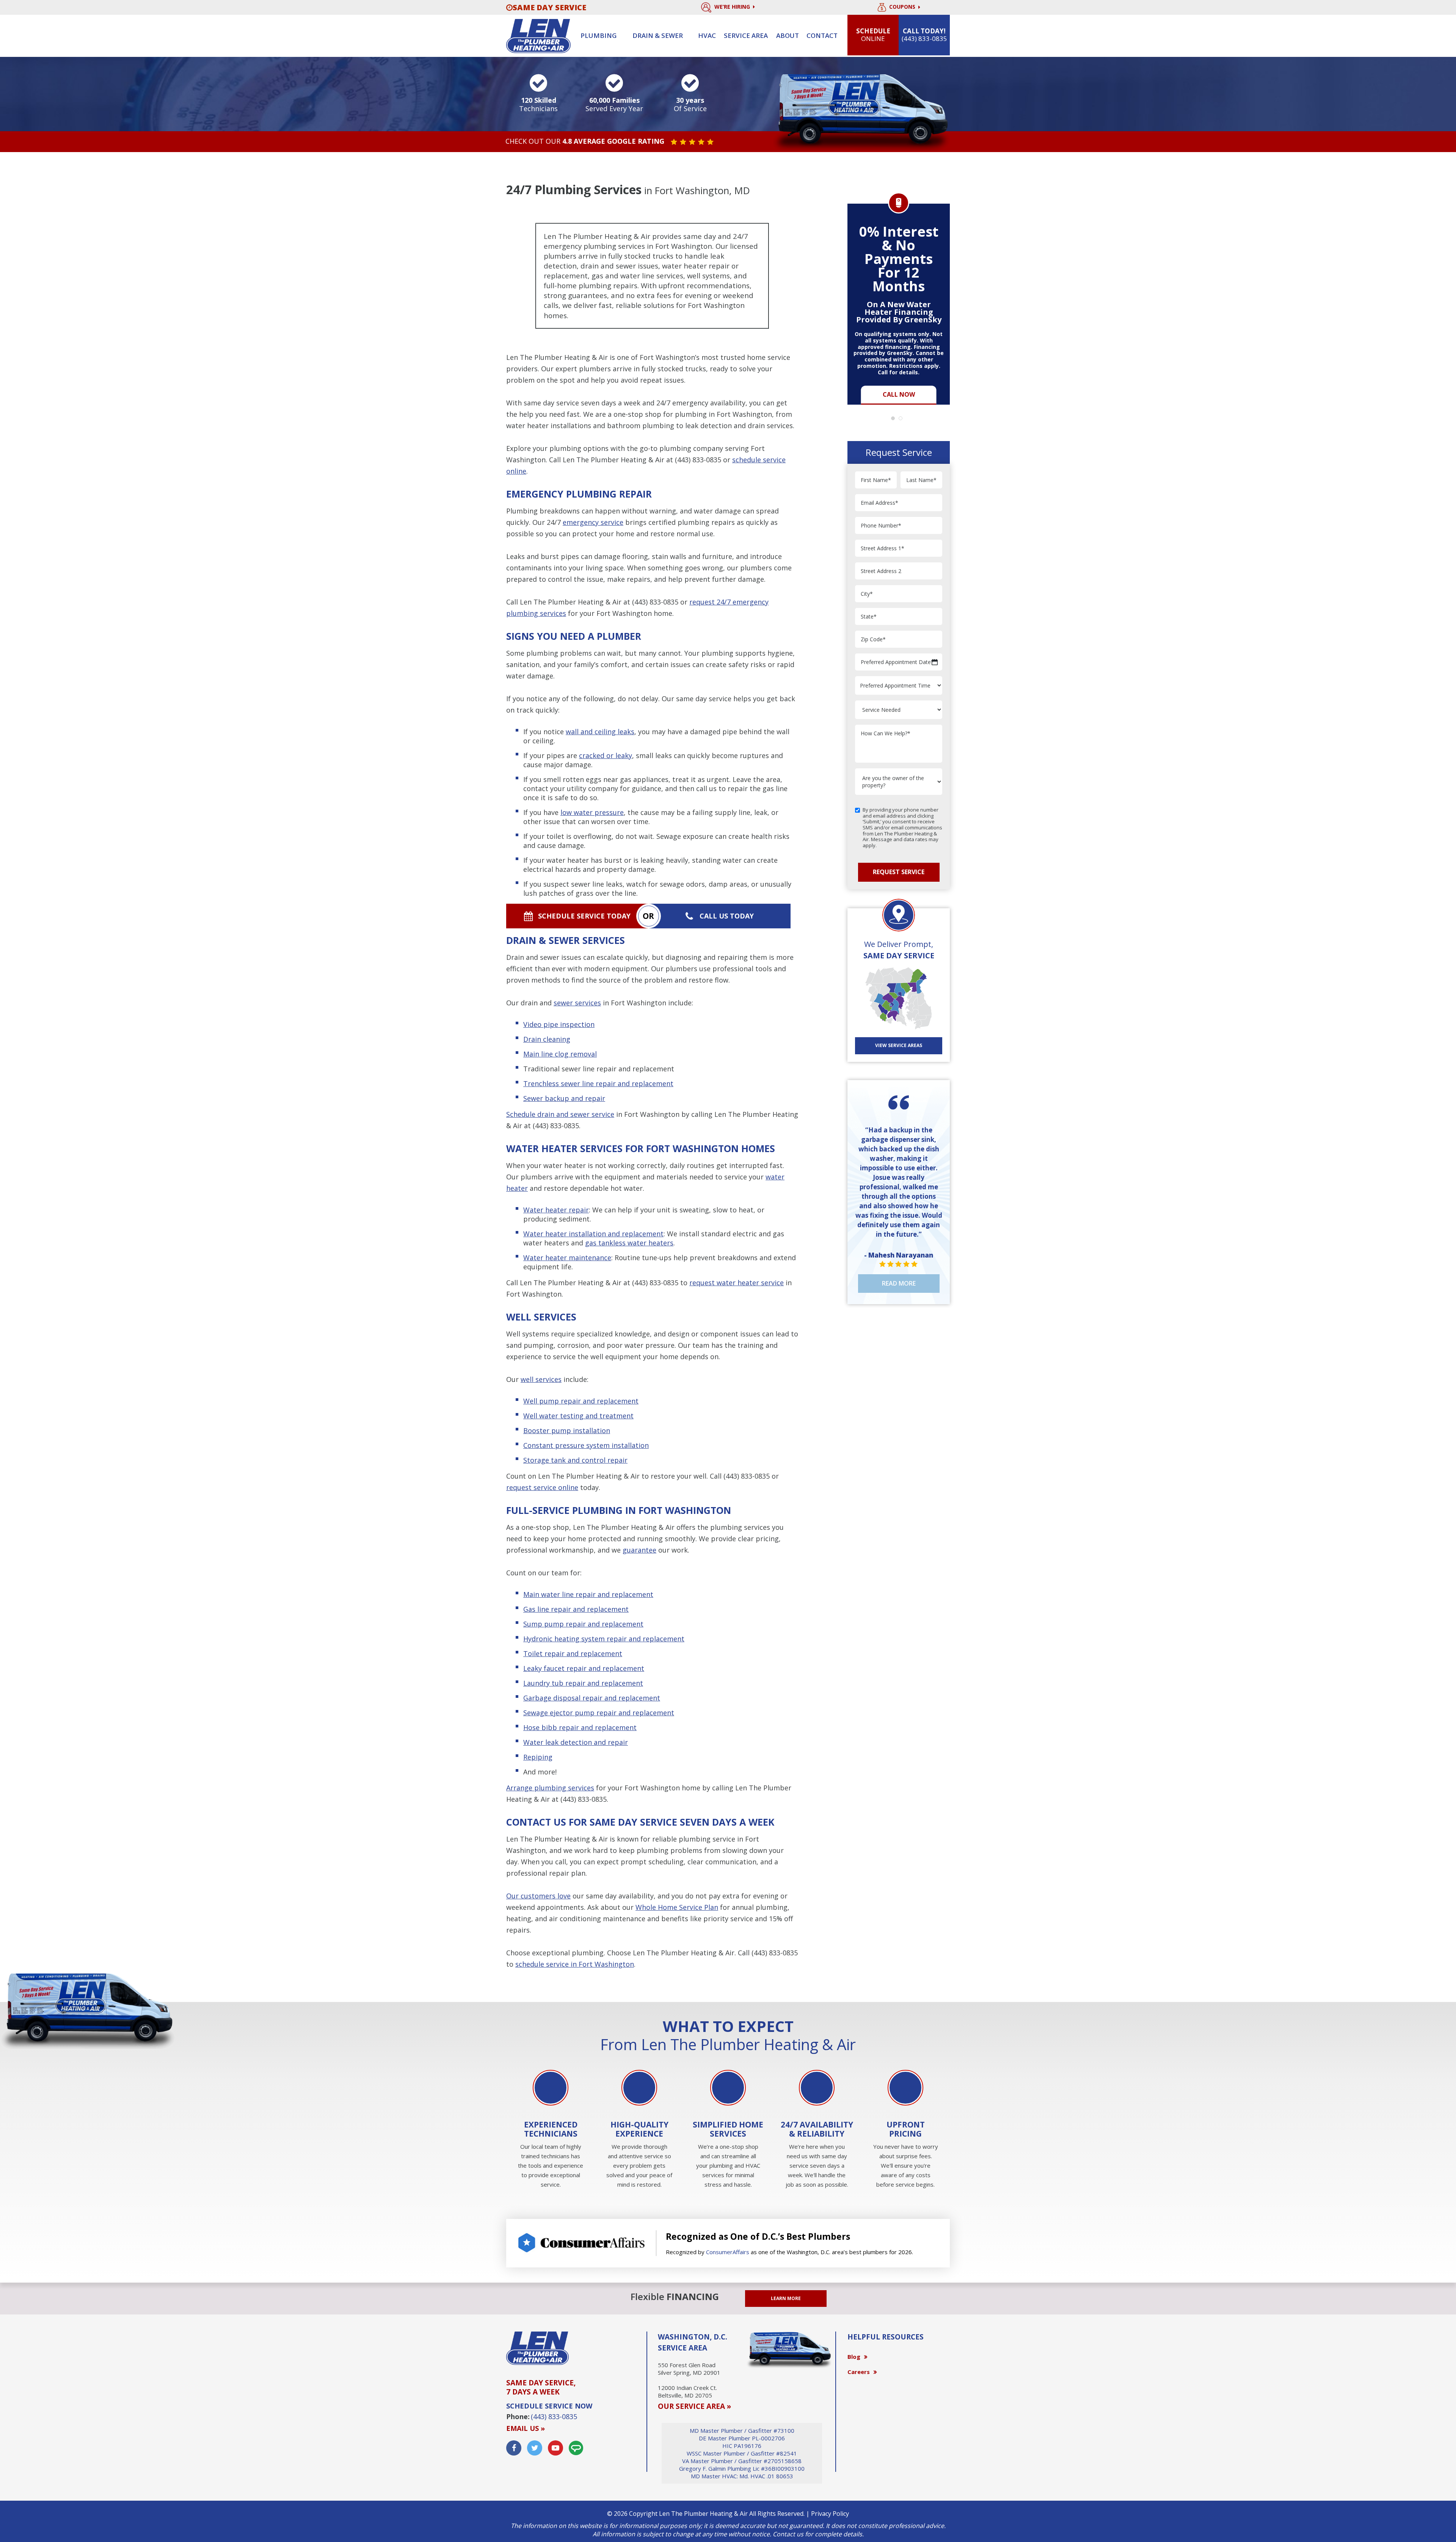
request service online (542, 1487)
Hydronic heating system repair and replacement (604, 1639)
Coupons (903, 7)
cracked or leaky (606, 755)
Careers (859, 2372)
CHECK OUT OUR (585, 141)
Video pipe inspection (559, 1024)
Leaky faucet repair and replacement (584, 1668)
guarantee (639, 1550)
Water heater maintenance (567, 1258)
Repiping (538, 1757)
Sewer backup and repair (564, 1098)
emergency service (593, 522)
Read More (899, 1283)
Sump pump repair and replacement (583, 1624)
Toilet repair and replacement (573, 1653)
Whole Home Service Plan (677, 1907)
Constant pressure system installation (586, 1445)
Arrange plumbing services (550, 1788)
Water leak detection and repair (576, 1742)
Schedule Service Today (584, 916)
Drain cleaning (547, 1039)
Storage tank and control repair (575, 1460)
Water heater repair (556, 1210)
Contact (822, 35)
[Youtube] (555, 2448)
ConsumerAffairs (728, 2252)
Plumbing (599, 35)
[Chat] (576, 2448)
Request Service (899, 872)
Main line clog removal (560, 1054)
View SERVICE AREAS (899, 1045)
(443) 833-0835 (698, 460)
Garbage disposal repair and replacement (592, 1698)
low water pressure (592, 812)
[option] (899, 300)
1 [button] (895, 420)
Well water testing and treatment (578, 1416)
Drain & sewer (658, 35)
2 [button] (902, 420)
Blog (854, 2357)
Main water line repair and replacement (588, 1594)
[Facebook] (514, 2448)
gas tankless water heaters (629, 1243)
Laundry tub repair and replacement (583, 1683)
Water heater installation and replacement (593, 1234)
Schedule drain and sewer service (560, 1114)
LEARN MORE (786, 2298)
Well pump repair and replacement (581, 1401)
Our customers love (538, 1896)
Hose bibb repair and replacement (580, 1727)
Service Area (746, 35)
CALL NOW (899, 394)
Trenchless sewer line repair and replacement (598, 1083)
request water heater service (737, 1283)
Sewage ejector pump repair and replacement (599, 1713)
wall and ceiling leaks (600, 732)
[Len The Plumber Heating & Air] (538, 35)
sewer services (577, 1003)
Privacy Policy (830, 2514)
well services (541, 1379)
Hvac (707, 35)
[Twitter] (535, 2448)
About (788, 35)
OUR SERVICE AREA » (694, 2406)
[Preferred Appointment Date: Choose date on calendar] (935, 662)
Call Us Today (727, 916)
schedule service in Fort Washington (575, 1964)
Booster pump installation (567, 1430)
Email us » (526, 2428)
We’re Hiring (733, 7)
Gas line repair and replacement (576, 1609)
